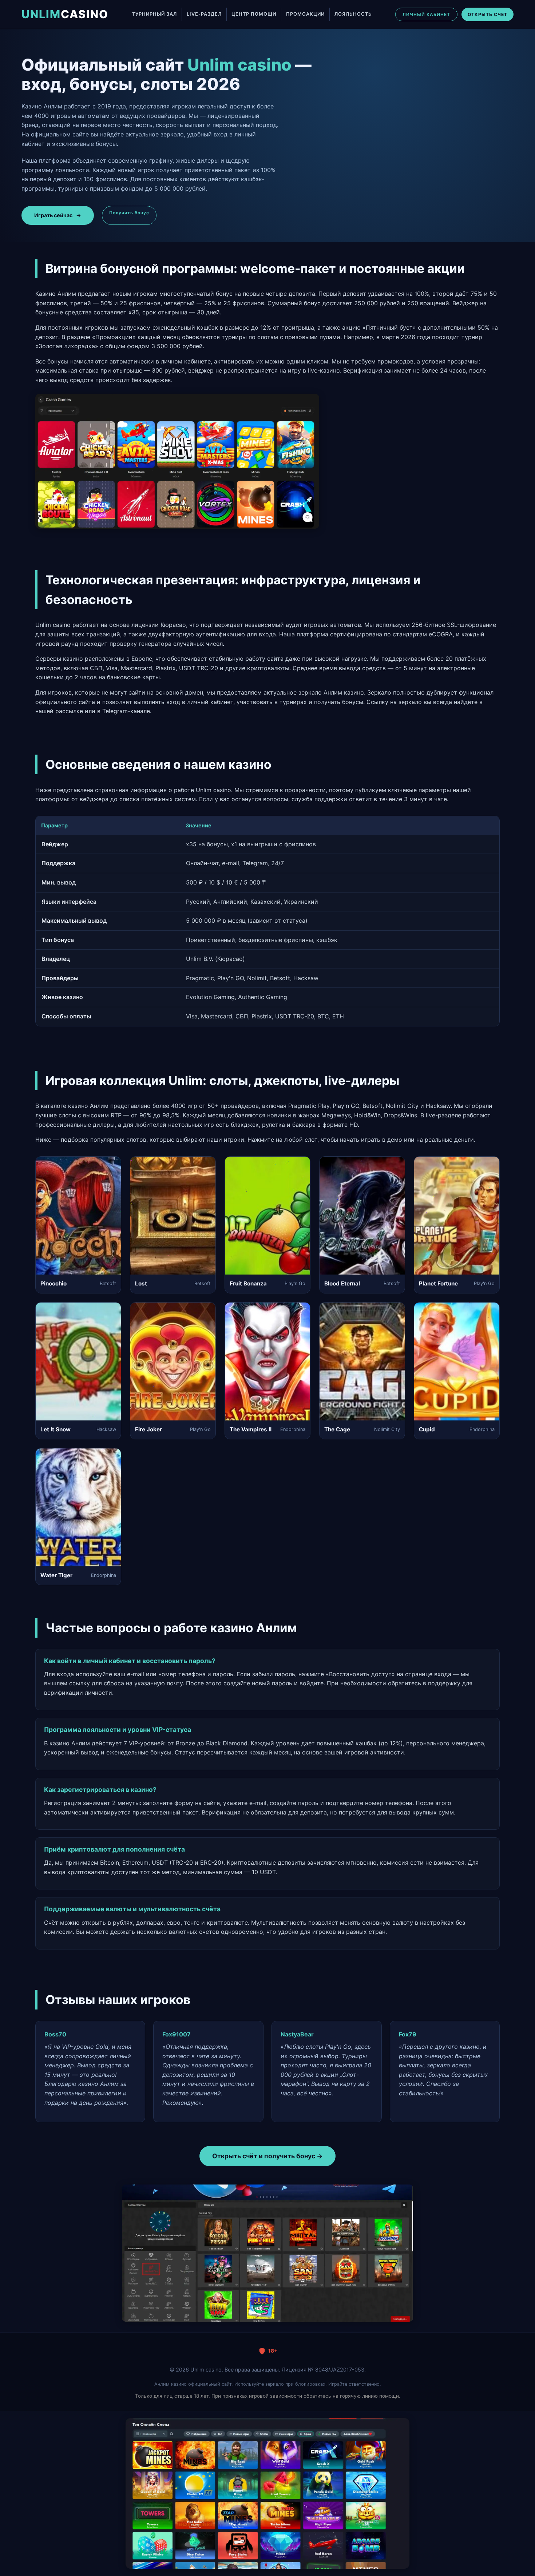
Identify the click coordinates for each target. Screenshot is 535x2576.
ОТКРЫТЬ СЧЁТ (488, 14)
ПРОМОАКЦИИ (305, 14)
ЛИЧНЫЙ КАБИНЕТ (426, 14)
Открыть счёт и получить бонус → (267, 2156)
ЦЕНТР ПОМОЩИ (254, 14)
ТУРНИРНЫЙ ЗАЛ (154, 14)
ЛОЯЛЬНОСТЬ (353, 14)
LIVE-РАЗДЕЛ (204, 14)
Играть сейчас (58, 215)
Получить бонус (129, 213)
